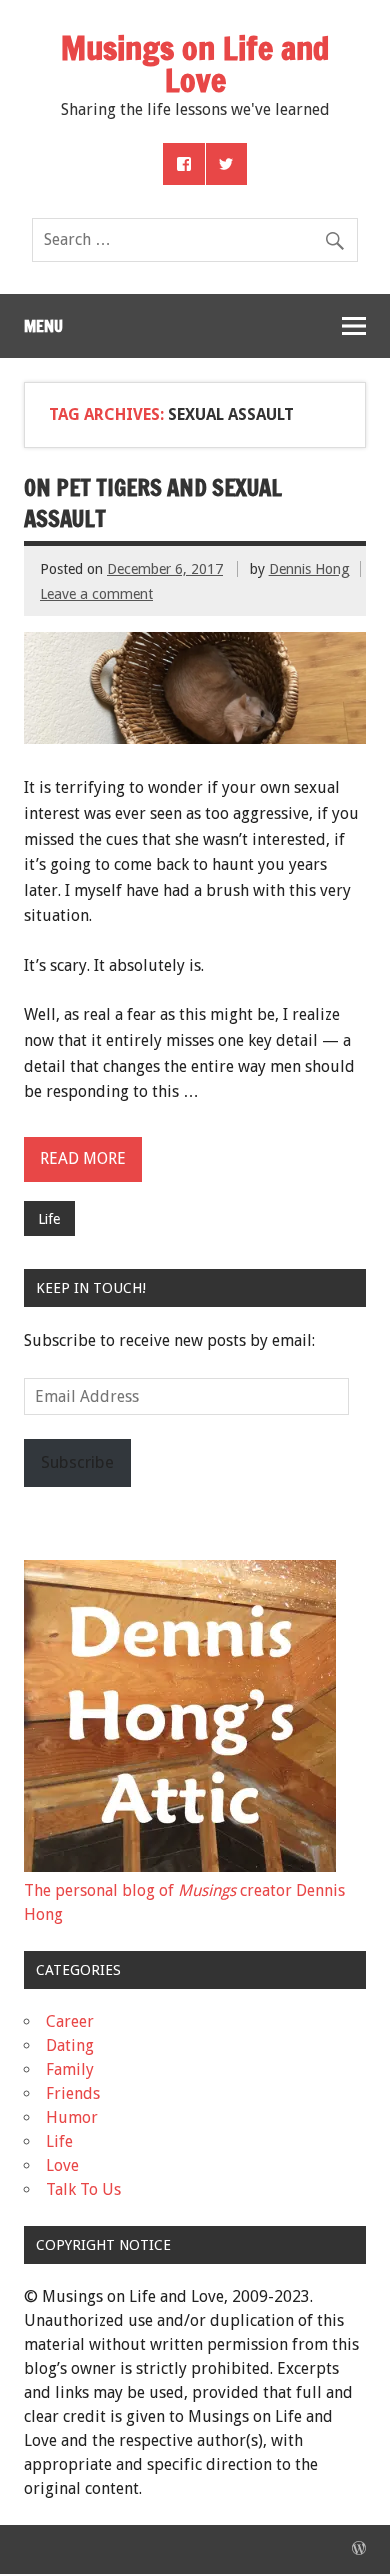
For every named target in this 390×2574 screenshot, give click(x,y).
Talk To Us (83, 2189)
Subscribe (77, 1462)
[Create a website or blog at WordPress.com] (359, 2549)
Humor (72, 2117)
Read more (83, 1158)
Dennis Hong (309, 569)
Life (49, 1219)
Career (70, 2021)
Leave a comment (96, 594)
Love (62, 2165)
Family (70, 2069)
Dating (70, 2045)
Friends (73, 2093)
